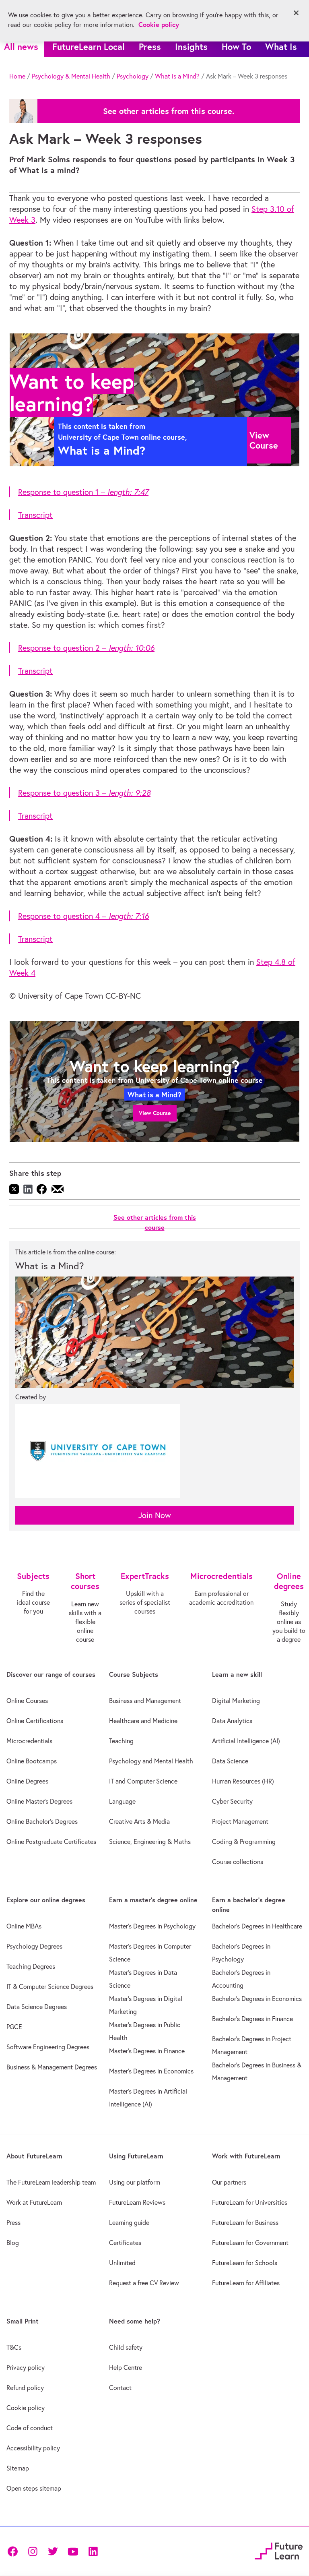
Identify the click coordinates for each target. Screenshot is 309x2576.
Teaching (121, 1741)
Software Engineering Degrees (48, 2047)
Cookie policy (26, 2408)
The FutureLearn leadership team (51, 2182)
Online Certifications (35, 1721)
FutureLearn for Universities (250, 2202)
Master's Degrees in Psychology (152, 1926)
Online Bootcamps (32, 1761)
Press (150, 47)
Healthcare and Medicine (143, 1721)
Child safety (126, 2347)
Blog (13, 2243)
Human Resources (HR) (243, 1781)
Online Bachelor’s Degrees (42, 1821)
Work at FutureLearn (34, 2202)
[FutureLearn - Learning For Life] (279, 2550)
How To (236, 47)
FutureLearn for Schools (245, 2263)
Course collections (238, 1862)
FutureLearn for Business (245, 2222)
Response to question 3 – (84, 793)
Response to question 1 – (83, 492)
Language (122, 1801)
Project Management (240, 1821)
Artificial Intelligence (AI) (246, 1741)
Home (17, 76)
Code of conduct (30, 2428)
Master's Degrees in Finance (147, 2051)
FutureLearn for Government (250, 2243)
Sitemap (18, 2468)
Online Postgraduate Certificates (51, 1841)
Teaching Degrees (31, 1966)
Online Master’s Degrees (39, 1801)
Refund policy (25, 2388)
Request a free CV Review (144, 2283)
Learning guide (129, 2222)
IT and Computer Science (143, 1781)
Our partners (229, 2182)
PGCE (14, 2027)
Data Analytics (232, 1721)
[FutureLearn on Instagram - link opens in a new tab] (33, 2551)
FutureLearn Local (89, 47)
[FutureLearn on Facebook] (14, 2551)
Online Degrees (27, 1781)
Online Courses (27, 1701)
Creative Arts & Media (139, 1821)
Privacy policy (26, 2367)
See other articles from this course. (169, 111)
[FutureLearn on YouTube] (73, 2551)
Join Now (155, 1515)
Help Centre (126, 2367)
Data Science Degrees (37, 2007)
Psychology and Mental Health (151, 1761)
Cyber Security (232, 1801)
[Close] (296, 13)
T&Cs (14, 2347)
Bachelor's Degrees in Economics (257, 1999)
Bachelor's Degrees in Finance (252, 2019)
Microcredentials (29, 1741)
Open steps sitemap (34, 2488)
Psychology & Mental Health (71, 76)
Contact (120, 2388)
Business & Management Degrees (52, 2067)
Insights (191, 47)
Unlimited (122, 2263)
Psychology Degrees (34, 1946)
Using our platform (135, 2182)
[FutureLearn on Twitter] (53, 2551)
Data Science (230, 1761)
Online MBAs (24, 1926)
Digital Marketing (236, 1701)
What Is (281, 47)
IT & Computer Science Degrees (50, 1986)
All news (21, 47)
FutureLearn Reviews (137, 2202)
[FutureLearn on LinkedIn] (93, 2551)
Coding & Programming (244, 1841)
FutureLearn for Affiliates (246, 2283)
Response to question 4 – (83, 916)
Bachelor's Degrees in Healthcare (257, 1926)
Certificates (125, 2243)
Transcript (35, 515)
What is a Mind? (177, 76)
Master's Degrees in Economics (151, 2071)
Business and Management (145, 1701)
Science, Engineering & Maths (150, 1841)
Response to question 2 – (86, 648)
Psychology (133, 76)
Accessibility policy (33, 2448)
